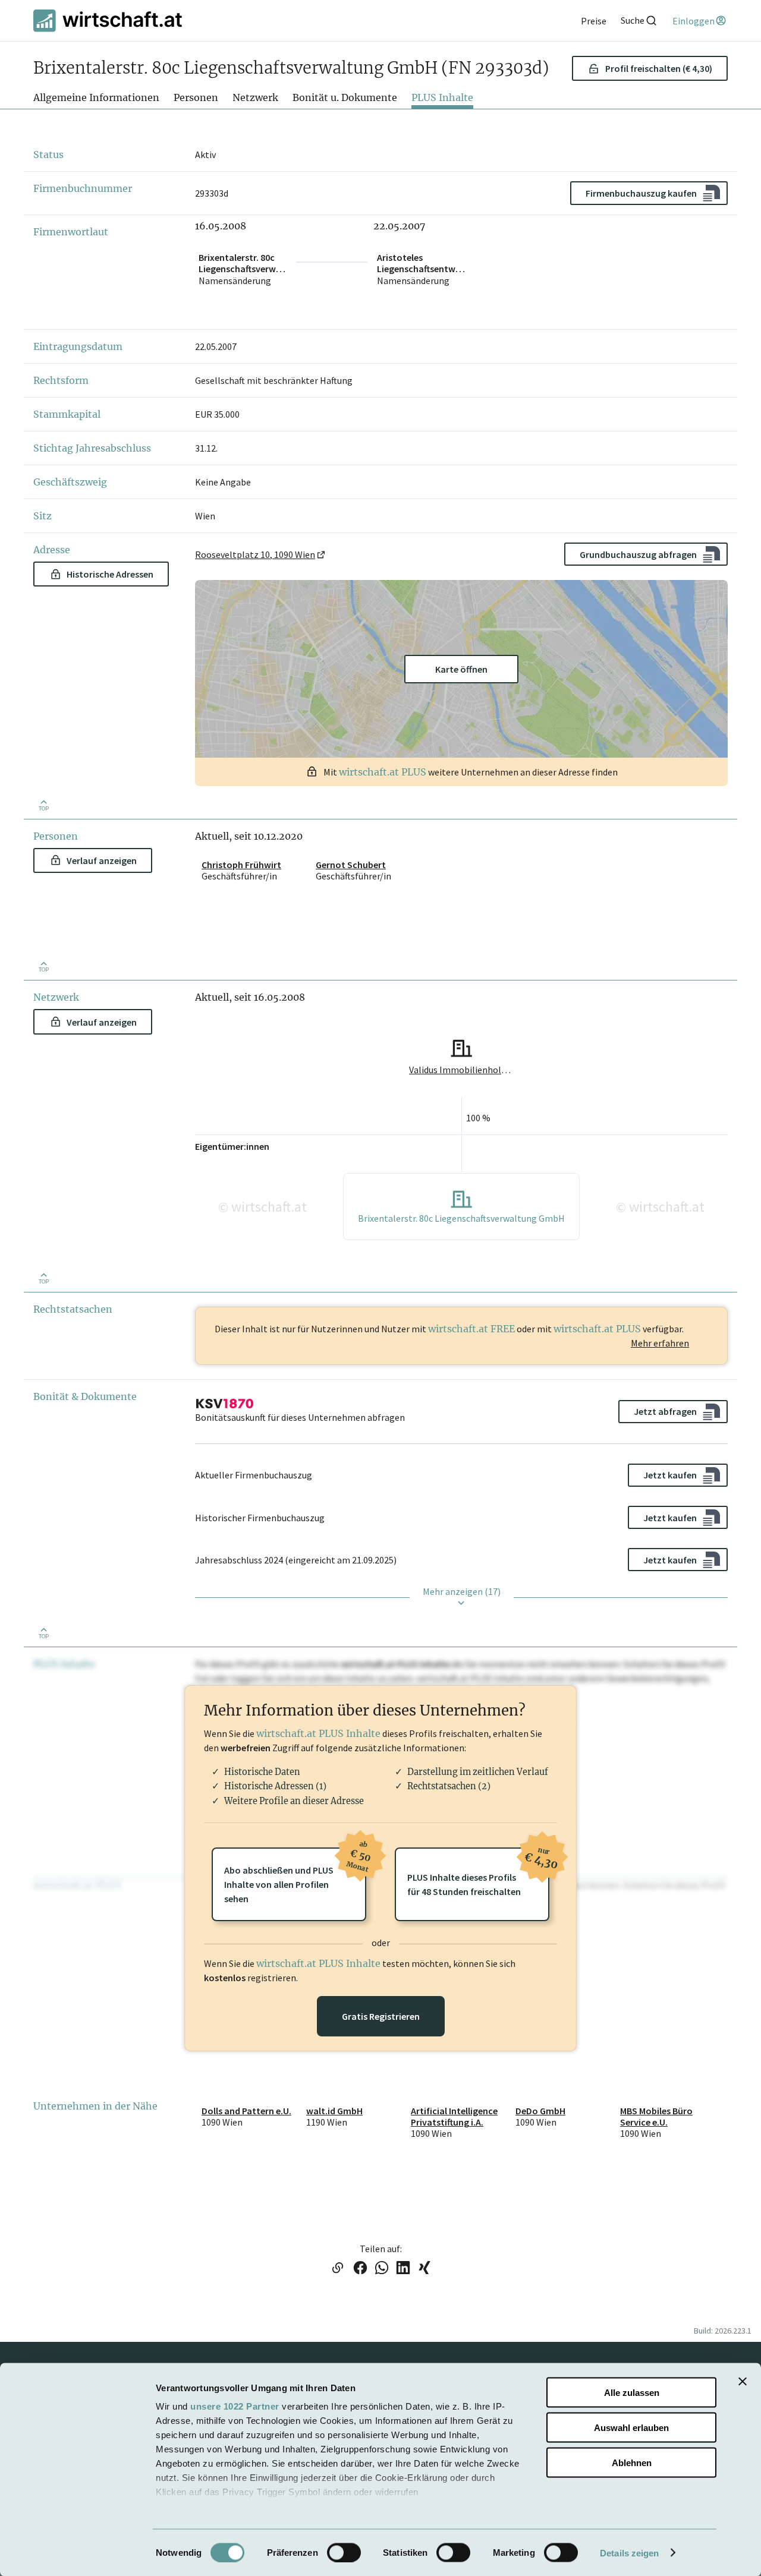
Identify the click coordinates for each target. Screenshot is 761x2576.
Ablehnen (632, 2462)
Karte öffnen (461, 669)
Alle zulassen (632, 2393)
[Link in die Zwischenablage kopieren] (337, 2269)
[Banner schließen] (743, 2382)
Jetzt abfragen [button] (665, 1411)
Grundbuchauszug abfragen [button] (638, 554)
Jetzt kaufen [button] (670, 1475)
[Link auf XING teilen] (424, 2269)
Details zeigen (629, 2553)
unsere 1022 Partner (235, 2406)
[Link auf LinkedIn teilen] (403, 2269)
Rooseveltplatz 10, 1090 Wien (255, 554)
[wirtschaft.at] (108, 21)
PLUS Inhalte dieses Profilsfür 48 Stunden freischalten (478, 1872)
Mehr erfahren (660, 1343)
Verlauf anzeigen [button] (102, 860)
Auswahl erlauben (631, 2427)
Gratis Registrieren (381, 2016)
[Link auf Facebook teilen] (360, 2269)
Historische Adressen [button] (110, 574)
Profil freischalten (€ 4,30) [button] (659, 68)
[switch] (344, 2552)
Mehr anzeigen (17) (462, 1591)
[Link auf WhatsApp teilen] (382, 2269)
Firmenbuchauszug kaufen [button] (641, 193)
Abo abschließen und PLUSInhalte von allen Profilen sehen (295, 1876)
